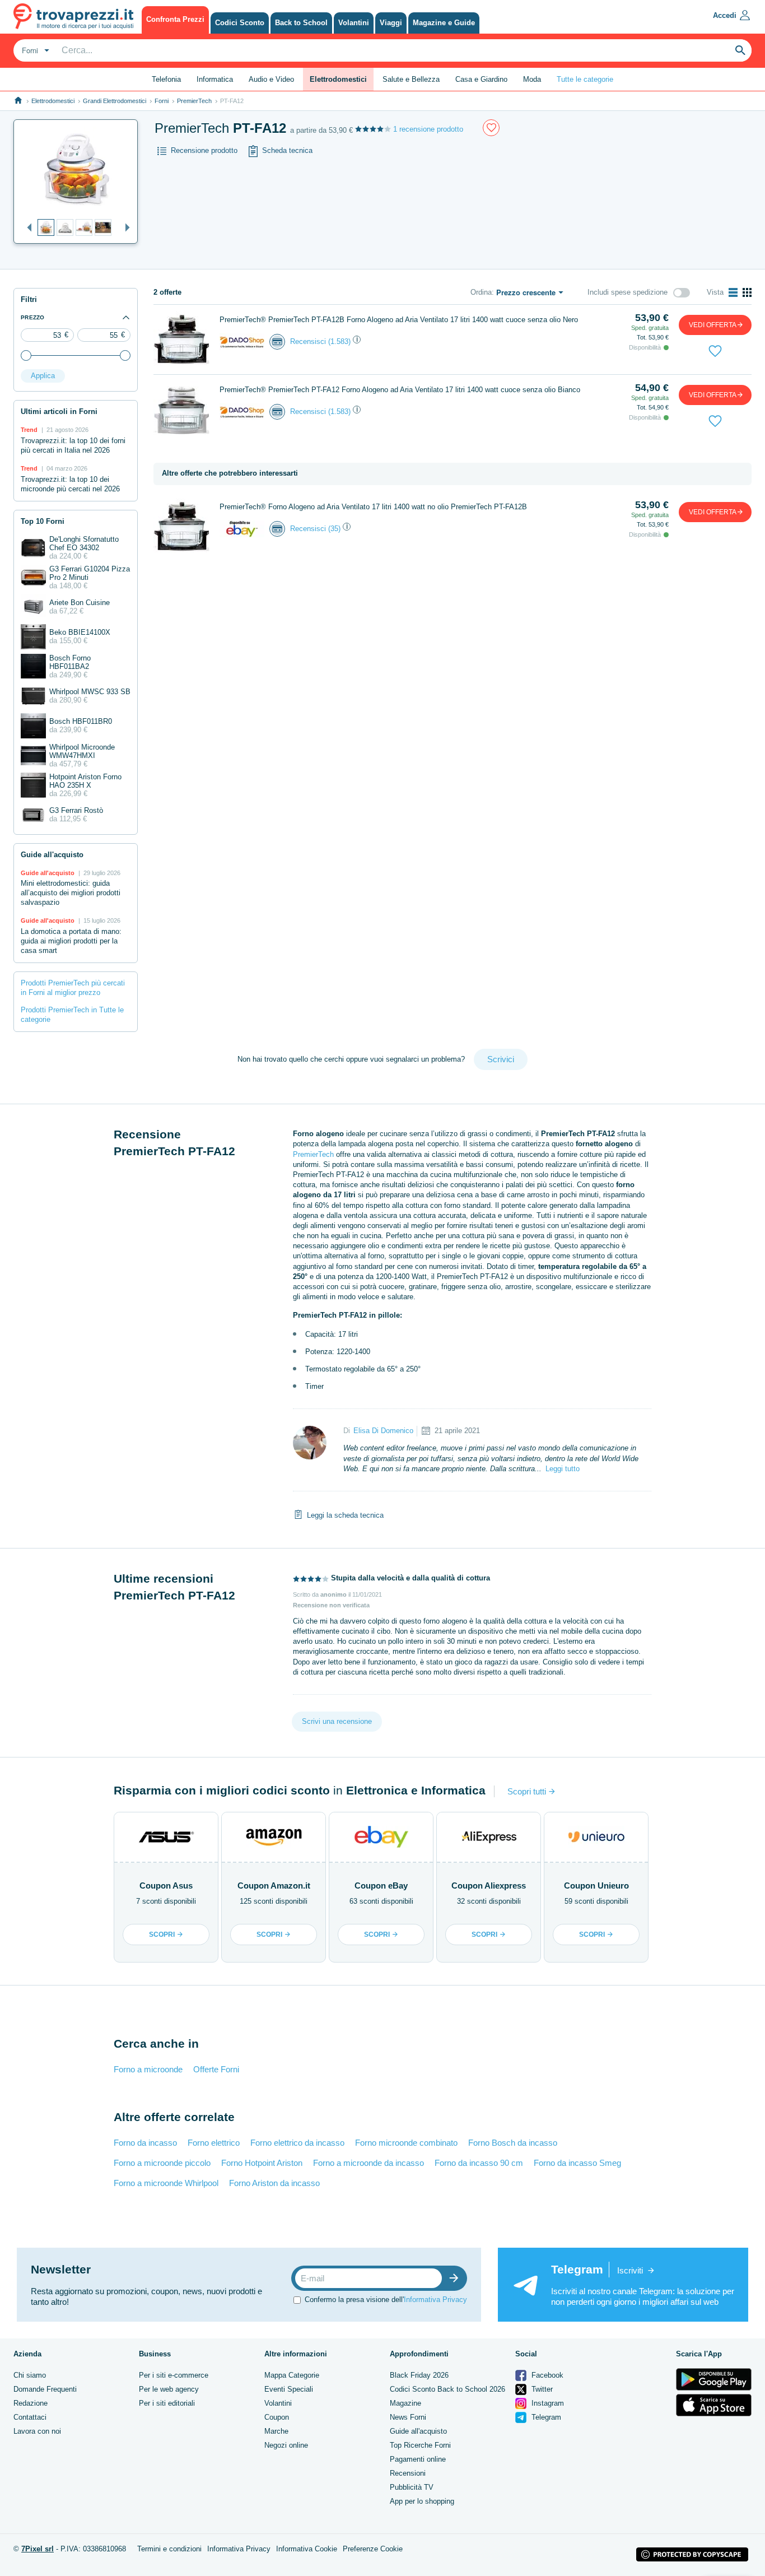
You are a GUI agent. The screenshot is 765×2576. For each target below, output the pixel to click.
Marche (276, 2431)
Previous (26, 228)
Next (125, 228)
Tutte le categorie (585, 79)
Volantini (278, 2403)
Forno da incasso (145, 2143)
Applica (43, 376)
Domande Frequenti (45, 2389)
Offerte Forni (216, 2069)
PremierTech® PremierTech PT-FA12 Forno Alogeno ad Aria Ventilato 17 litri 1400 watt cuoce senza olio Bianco (400, 390)
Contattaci (30, 2417)
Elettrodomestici (53, 101)
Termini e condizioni (169, 2549)
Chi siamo (30, 2375)
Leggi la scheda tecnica (345, 1515)
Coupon (277, 2417)
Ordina (481, 292)
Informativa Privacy (435, 2300)
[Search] (740, 50)
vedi (713, 325)
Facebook (546, 2375)
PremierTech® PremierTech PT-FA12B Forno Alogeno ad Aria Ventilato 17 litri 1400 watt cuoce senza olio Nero (399, 320)
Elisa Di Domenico (383, 1431)
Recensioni (408, 2473)
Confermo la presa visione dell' (386, 2300)
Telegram (545, 2417)
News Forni (408, 2417)
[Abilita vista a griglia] (747, 292)
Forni (162, 101)
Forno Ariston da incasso (274, 2183)
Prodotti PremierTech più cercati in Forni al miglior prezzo (73, 988)
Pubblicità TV (412, 2487)
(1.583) (339, 341)
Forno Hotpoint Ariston (262, 2163)
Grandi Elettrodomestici (115, 101)
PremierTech (194, 101)
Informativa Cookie (307, 2549)
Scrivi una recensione (337, 1721)
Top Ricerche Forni (420, 2445)
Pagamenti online (418, 2459)
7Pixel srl (38, 2549)
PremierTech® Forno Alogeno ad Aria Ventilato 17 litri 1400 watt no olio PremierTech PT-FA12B (373, 507)
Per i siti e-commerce (174, 2375)
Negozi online (286, 2445)
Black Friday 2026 (419, 2375)
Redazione (31, 2403)
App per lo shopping (422, 2501)
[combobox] (34, 50)
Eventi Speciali (289, 2389)
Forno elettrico (214, 2143)
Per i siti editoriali (167, 2403)
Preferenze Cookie (373, 2549)
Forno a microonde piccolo (162, 2163)
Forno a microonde (148, 2069)
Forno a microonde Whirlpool (166, 2183)
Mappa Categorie (292, 2375)
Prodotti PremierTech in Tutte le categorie (72, 1015)
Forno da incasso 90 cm (479, 2163)
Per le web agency (169, 2389)
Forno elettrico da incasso (297, 2143)
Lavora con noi (37, 2431)
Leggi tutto (563, 1469)
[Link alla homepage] (18, 101)
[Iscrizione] (456, 2278)
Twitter (541, 2389)
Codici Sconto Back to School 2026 (447, 2389)
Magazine (405, 2403)
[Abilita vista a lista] (733, 292)
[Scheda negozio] (242, 341)
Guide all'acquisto (418, 2431)
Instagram (547, 2403)
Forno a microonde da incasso (368, 2163)
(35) (334, 529)
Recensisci (308, 341)
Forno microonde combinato (406, 2143)
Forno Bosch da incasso (513, 2143)
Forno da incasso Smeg (577, 2163)
